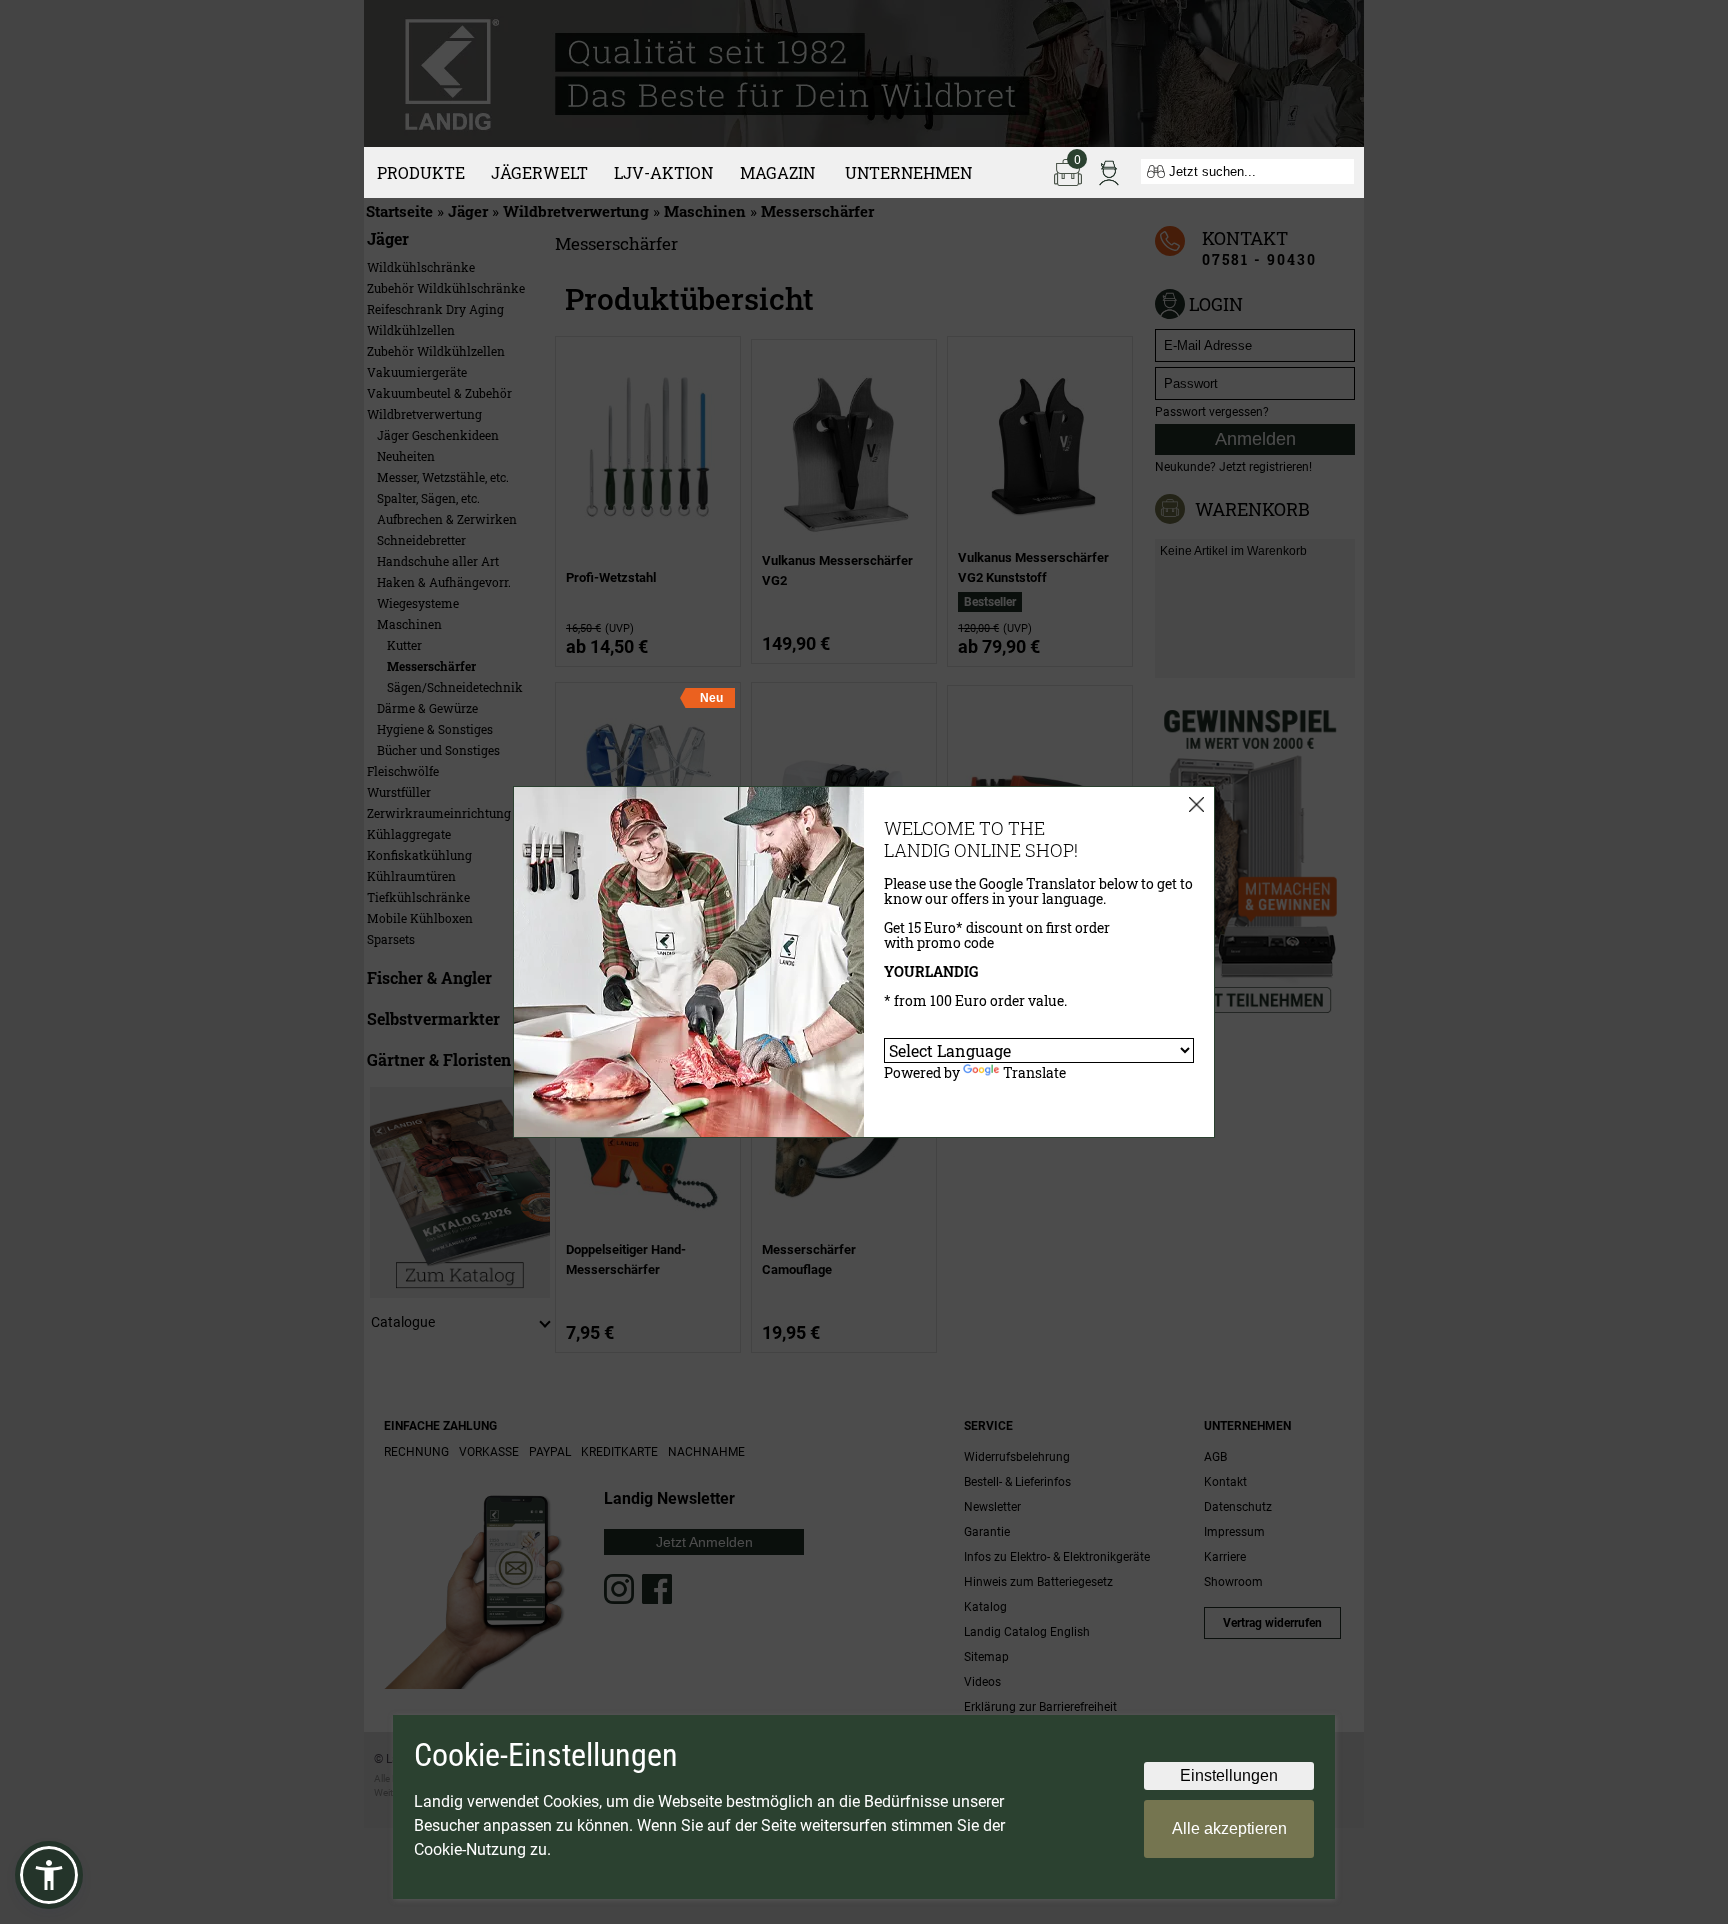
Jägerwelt (539, 172)
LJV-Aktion (663, 172)
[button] (49, 1875)
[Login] (1109, 171)
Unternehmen (908, 172)
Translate (1034, 1072)
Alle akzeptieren (1229, 1828)
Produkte (421, 172)
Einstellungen (1229, 1775)
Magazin (777, 172)
